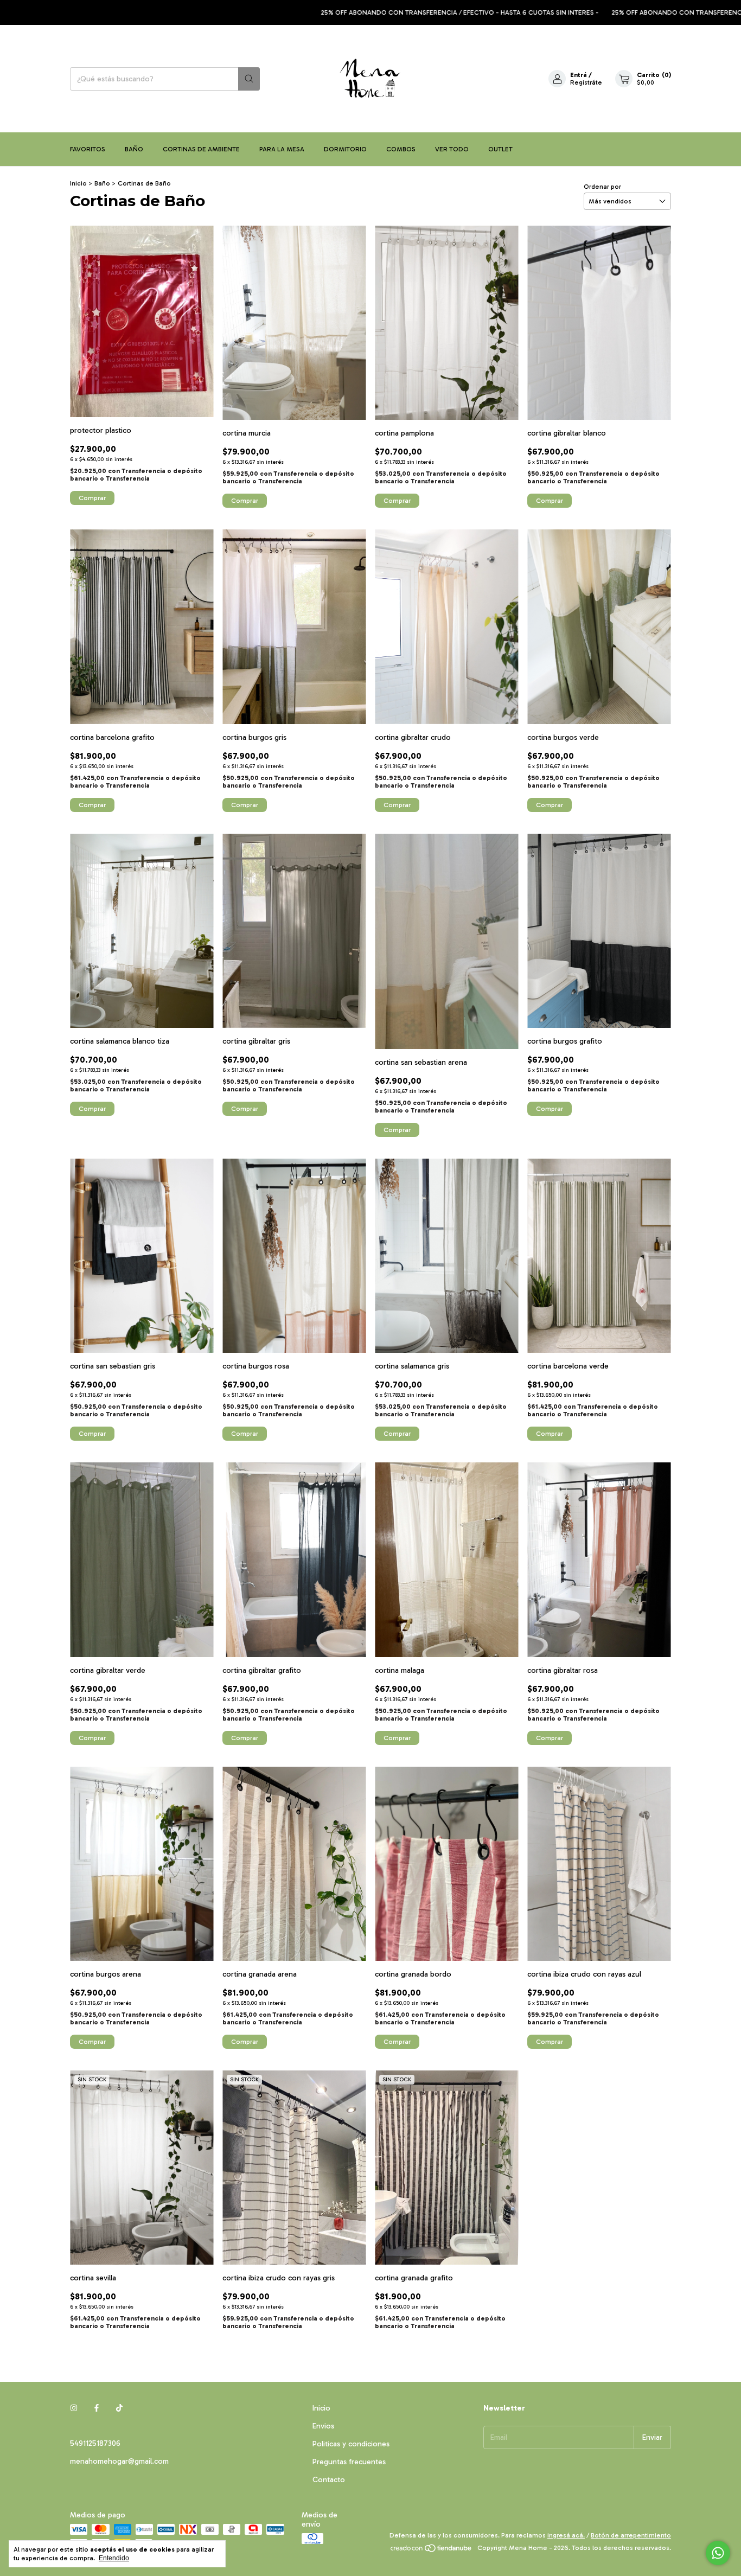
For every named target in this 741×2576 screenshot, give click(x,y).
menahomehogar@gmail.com (119, 2461)
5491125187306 (95, 2443)
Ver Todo (452, 149)
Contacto (329, 2480)
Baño (134, 149)
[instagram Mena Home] (74, 2408)
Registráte (586, 82)
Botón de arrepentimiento (631, 2535)
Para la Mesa (282, 149)
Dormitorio (345, 149)
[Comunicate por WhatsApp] (718, 2553)
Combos (401, 149)
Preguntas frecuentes (349, 2462)
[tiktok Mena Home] (119, 2408)
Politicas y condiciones (351, 2444)
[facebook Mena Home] (97, 2408)
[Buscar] (249, 79)
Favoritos (88, 149)
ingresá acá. (566, 2535)
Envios (323, 2426)
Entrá (579, 75)
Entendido (114, 2558)
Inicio (78, 183)
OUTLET (500, 149)
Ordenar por (602, 187)
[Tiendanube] (432, 2551)
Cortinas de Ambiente (201, 149)
